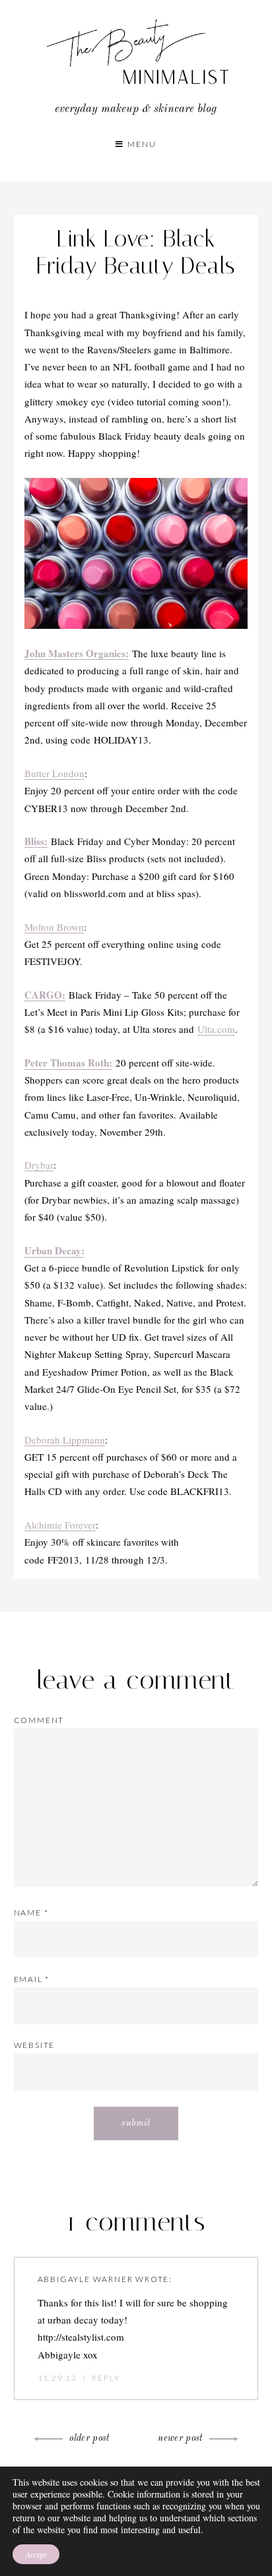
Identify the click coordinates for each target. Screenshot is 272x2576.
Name (31, 1913)
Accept (36, 2554)
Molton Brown (54, 927)
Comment (39, 1720)
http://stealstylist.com (81, 2337)
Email (32, 1979)
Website (35, 2045)
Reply (106, 2378)
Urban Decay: (54, 1250)
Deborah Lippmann (65, 1440)
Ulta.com (216, 1029)
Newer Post (180, 2438)
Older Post (89, 2438)
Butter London (54, 773)
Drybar (39, 1165)
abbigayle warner (85, 2279)
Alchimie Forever (60, 1525)
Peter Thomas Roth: (68, 1063)
